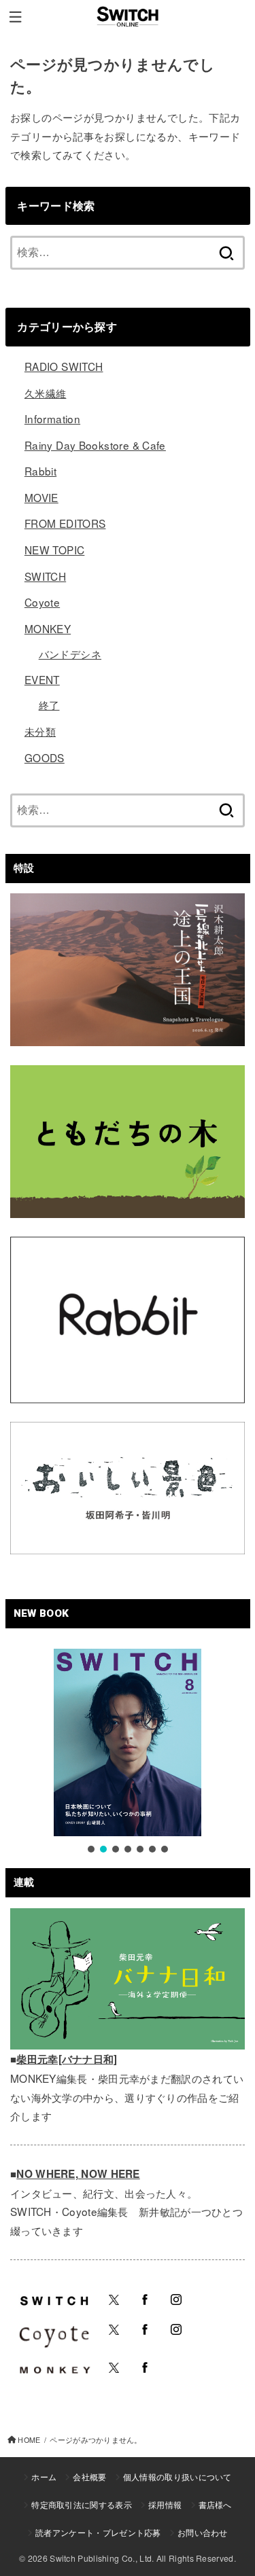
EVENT (42, 679)
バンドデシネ (70, 654)
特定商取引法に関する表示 (82, 2504)
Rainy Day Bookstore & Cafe (95, 445)
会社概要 (89, 2476)
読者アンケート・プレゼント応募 (98, 2532)
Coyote (42, 602)
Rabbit (40, 471)
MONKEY (48, 628)
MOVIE (41, 497)
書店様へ (215, 2504)
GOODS (45, 757)
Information (52, 418)
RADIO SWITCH (64, 366)
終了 (49, 704)
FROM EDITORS (65, 523)
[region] (128, 1752)
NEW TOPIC (54, 550)
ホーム (44, 2476)
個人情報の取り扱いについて (177, 2476)
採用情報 (165, 2504)
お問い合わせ (203, 2532)
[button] (91, 1849)
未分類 (40, 731)
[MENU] (15, 17)
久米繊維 (46, 393)
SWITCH (45, 576)
